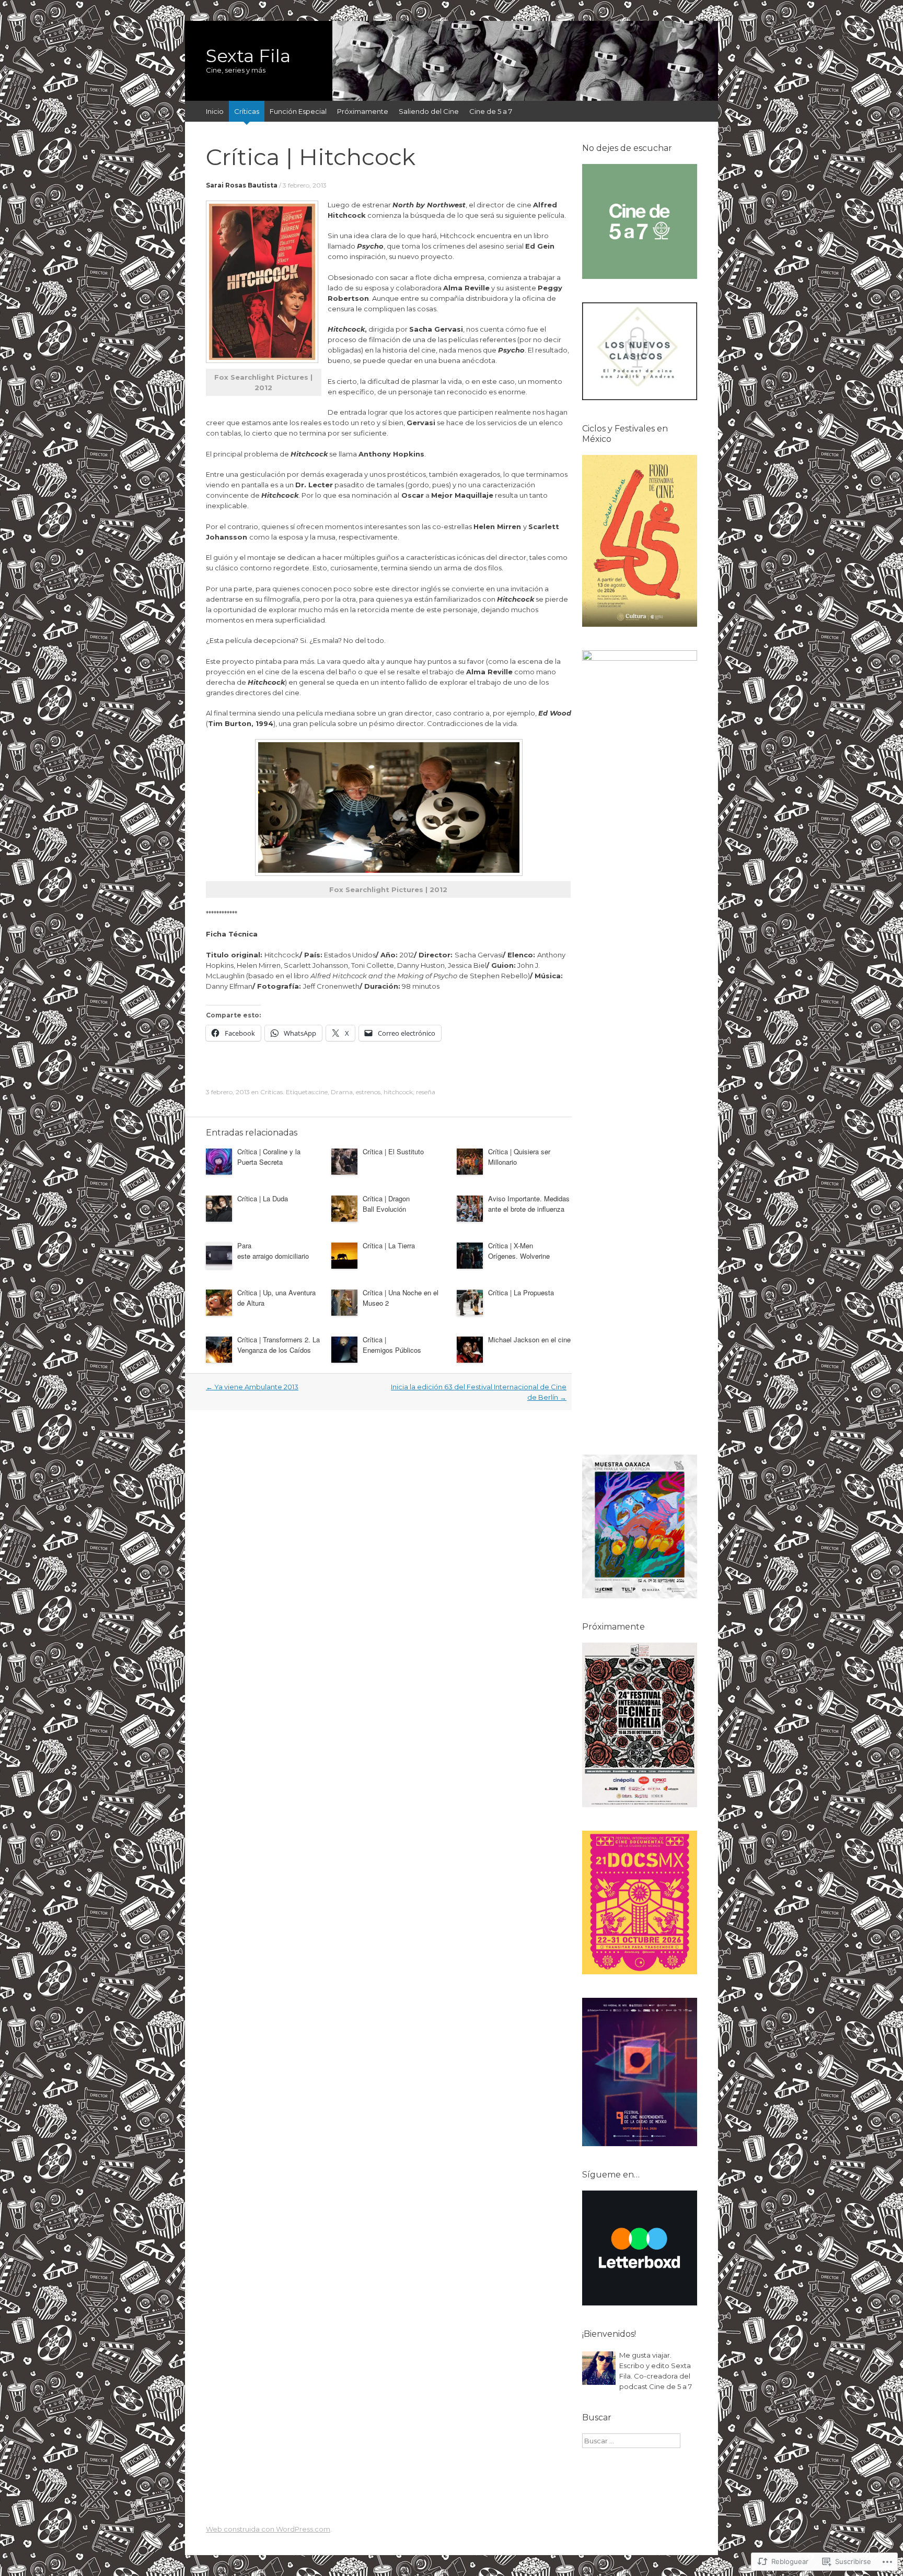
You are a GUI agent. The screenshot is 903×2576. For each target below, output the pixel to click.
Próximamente (363, 111)
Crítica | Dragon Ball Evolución (386, 1204)
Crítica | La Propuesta (521, 1292)
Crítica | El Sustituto (394, 1151)
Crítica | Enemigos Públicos (392, 1345)
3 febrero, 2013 (305, 185)
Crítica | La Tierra (389, 1245)
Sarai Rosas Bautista (242, 185)
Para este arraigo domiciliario (273, 1251)
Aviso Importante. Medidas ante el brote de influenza (529, 1204)
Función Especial (298, 111)
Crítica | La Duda (264, 1198)
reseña (426, 1092)
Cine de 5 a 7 (491, 111)
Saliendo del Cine (429, 111)
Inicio (215, 111)
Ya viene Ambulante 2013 (252, 1387)
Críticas (247, 111)
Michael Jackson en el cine (529, 1339)
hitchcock (398, 1092)
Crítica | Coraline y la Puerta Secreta (269, 1157)
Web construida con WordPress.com (268, 2529)
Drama (342, 1092)
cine (322, 1092)
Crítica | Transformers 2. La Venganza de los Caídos (279, 1345)
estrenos (368, 1092)
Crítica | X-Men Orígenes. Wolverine (519, 1251)
